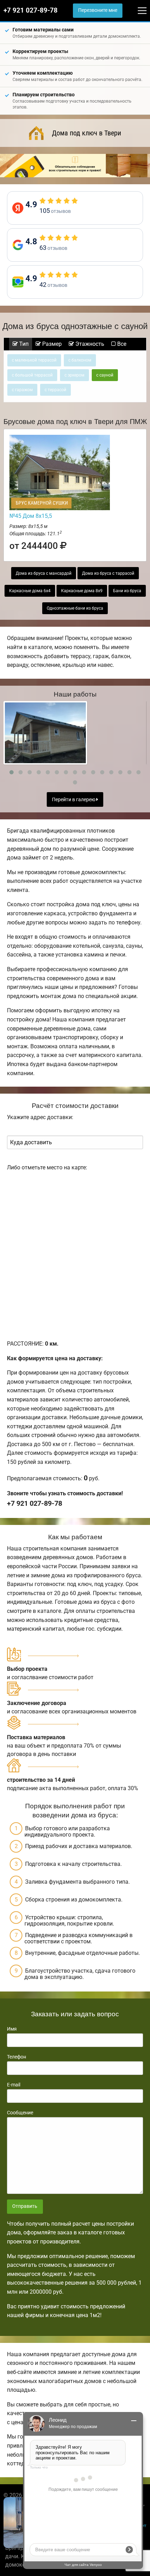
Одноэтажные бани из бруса (75, 608)
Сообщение (20, 2113)
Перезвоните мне (98, 10)
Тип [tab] (23, 344)
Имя (12, 2029)
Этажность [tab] (89, 344)
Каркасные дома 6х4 (30, 591)
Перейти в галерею (74, 800)
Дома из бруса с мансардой (44, 573)
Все (121, 344)
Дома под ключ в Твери (87, 133)
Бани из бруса (127, 591)
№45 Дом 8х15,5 (31, 516)
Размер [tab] (51, 344)
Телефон (17, 2057)
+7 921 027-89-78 (31, 10)
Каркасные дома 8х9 (82, 591)
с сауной (105, 375)
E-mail (14, 2085)
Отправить (25, 2206)
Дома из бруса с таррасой (108, 573)
